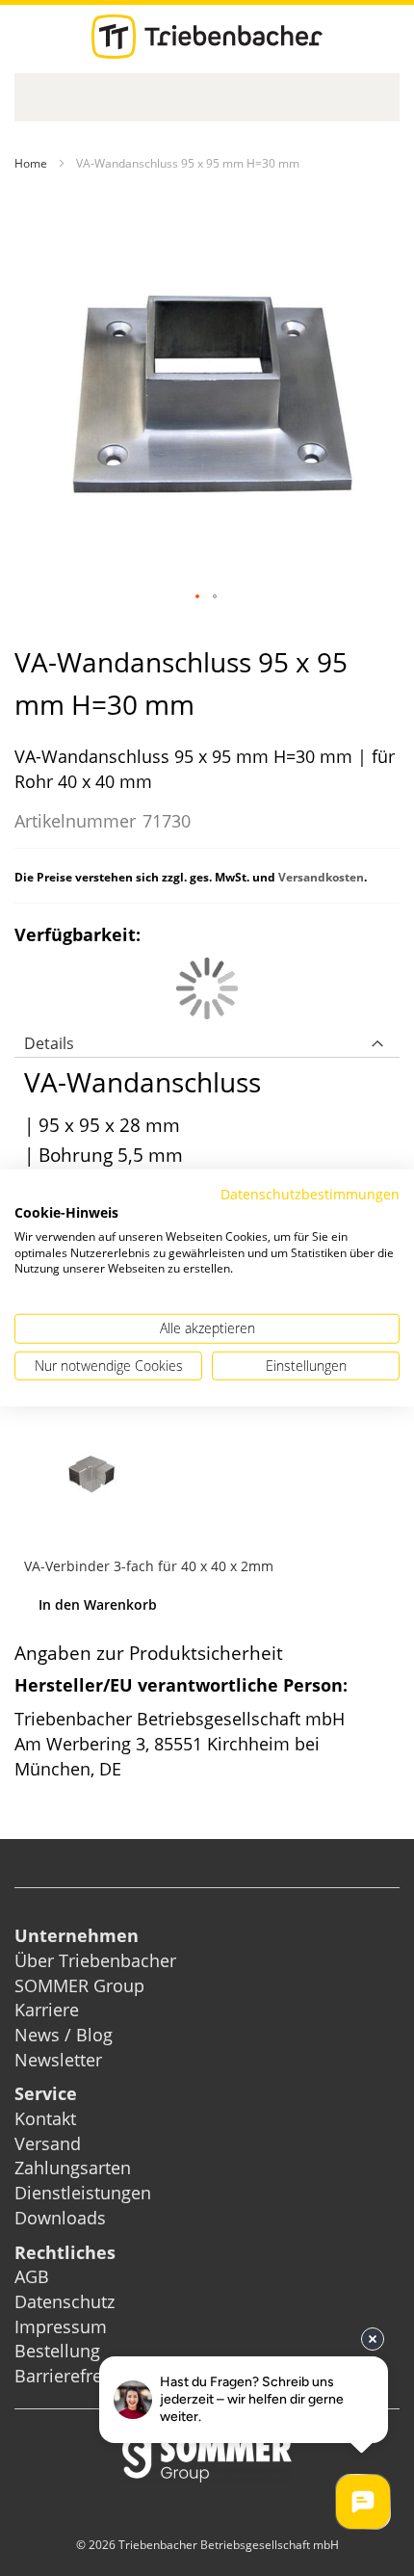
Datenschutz (65, 2301)
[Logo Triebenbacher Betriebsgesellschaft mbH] (207, 37)
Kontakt (45, 2118)
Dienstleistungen (83, 2193)
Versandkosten (321, 877)
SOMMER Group (79, 1985)
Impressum (61, 2326)
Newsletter (58, 2060)
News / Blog (64, 2035)
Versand (48, 2143)
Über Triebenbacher (95, 1960)
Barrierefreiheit (78, 2376)
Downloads (60, 2218)
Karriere (47, 2010)
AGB (32, 2276)
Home (31, 163)
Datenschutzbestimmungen (310, 1194)
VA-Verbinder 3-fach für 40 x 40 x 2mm (149, 1566)
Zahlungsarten (73, 2168)
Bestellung (57, 2351)
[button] (198, 597)
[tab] (207, 1038)
